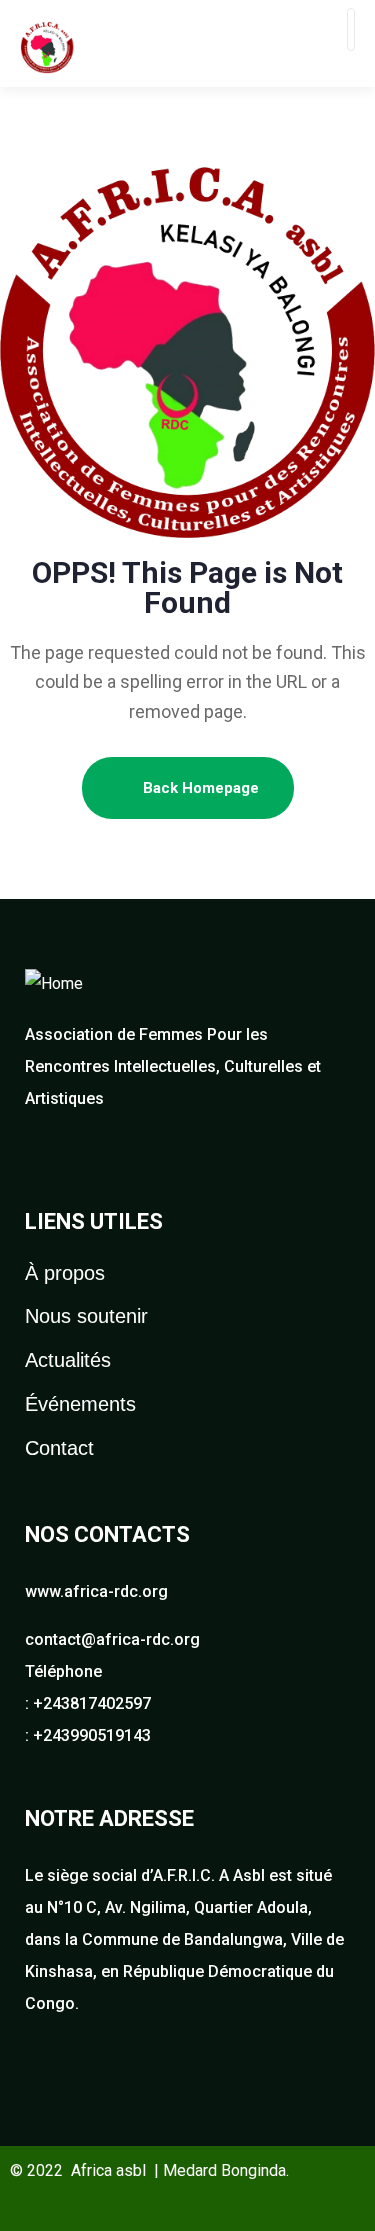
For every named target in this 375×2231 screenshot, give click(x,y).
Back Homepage (199, 788)
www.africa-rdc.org (96, 1591)
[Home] (54, 984)
